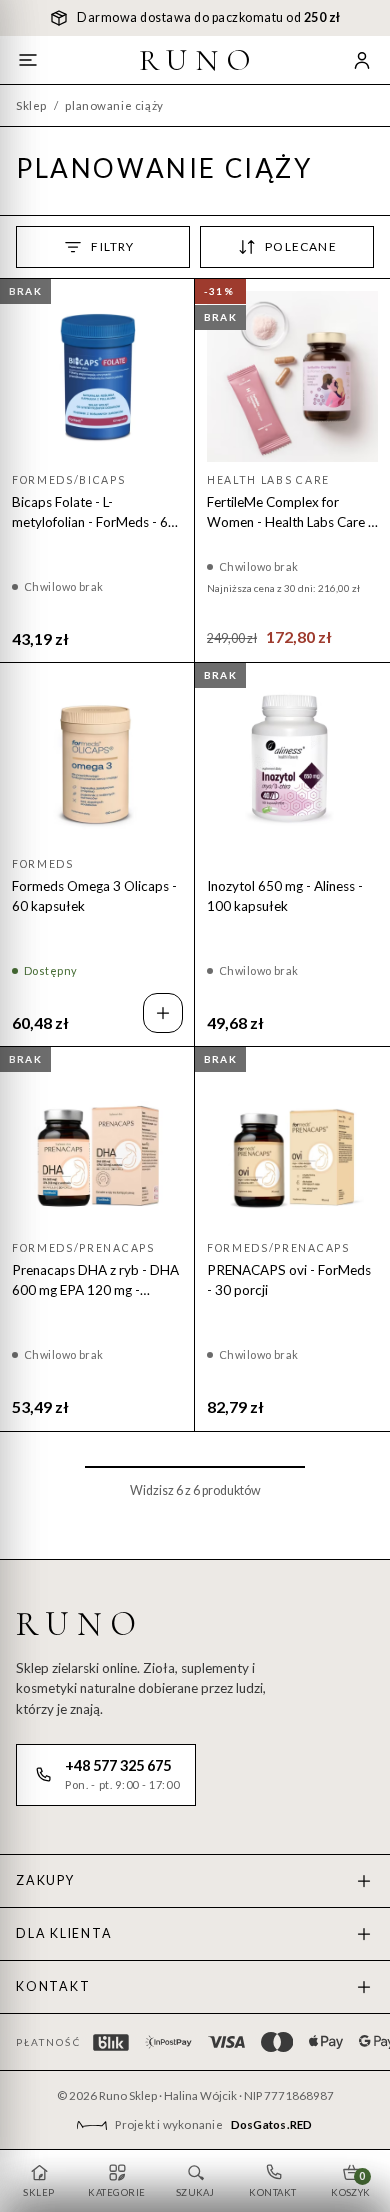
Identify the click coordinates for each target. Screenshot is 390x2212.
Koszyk (351, 2184)
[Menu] (28, 60)
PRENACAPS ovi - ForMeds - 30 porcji (289, 1280)
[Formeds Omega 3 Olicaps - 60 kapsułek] (97, 760)
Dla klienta (64, 1933)
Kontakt (53, 1986)
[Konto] (362, 60)
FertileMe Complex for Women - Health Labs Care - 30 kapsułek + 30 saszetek (290, 513)
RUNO (199, 60)
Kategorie (116, 2192)
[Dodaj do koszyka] (163, 1013)
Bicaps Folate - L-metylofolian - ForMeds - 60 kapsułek (94, 513)
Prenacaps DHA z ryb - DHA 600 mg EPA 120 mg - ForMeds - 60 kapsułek (95, 1281)
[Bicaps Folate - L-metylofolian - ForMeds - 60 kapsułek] (97, 376)
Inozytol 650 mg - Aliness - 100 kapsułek (285, 896)
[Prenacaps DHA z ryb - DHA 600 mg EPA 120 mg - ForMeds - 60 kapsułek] (97, 1144)
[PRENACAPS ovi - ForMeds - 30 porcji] (292, 1144)
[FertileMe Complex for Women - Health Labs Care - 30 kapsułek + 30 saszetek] (292, 376)
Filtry (112, 246)
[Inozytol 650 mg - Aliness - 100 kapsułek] (292, 760)
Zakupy (45, 1880)
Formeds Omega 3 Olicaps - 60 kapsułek (94, 896)
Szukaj (195, 2192)
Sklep (31, 105)
